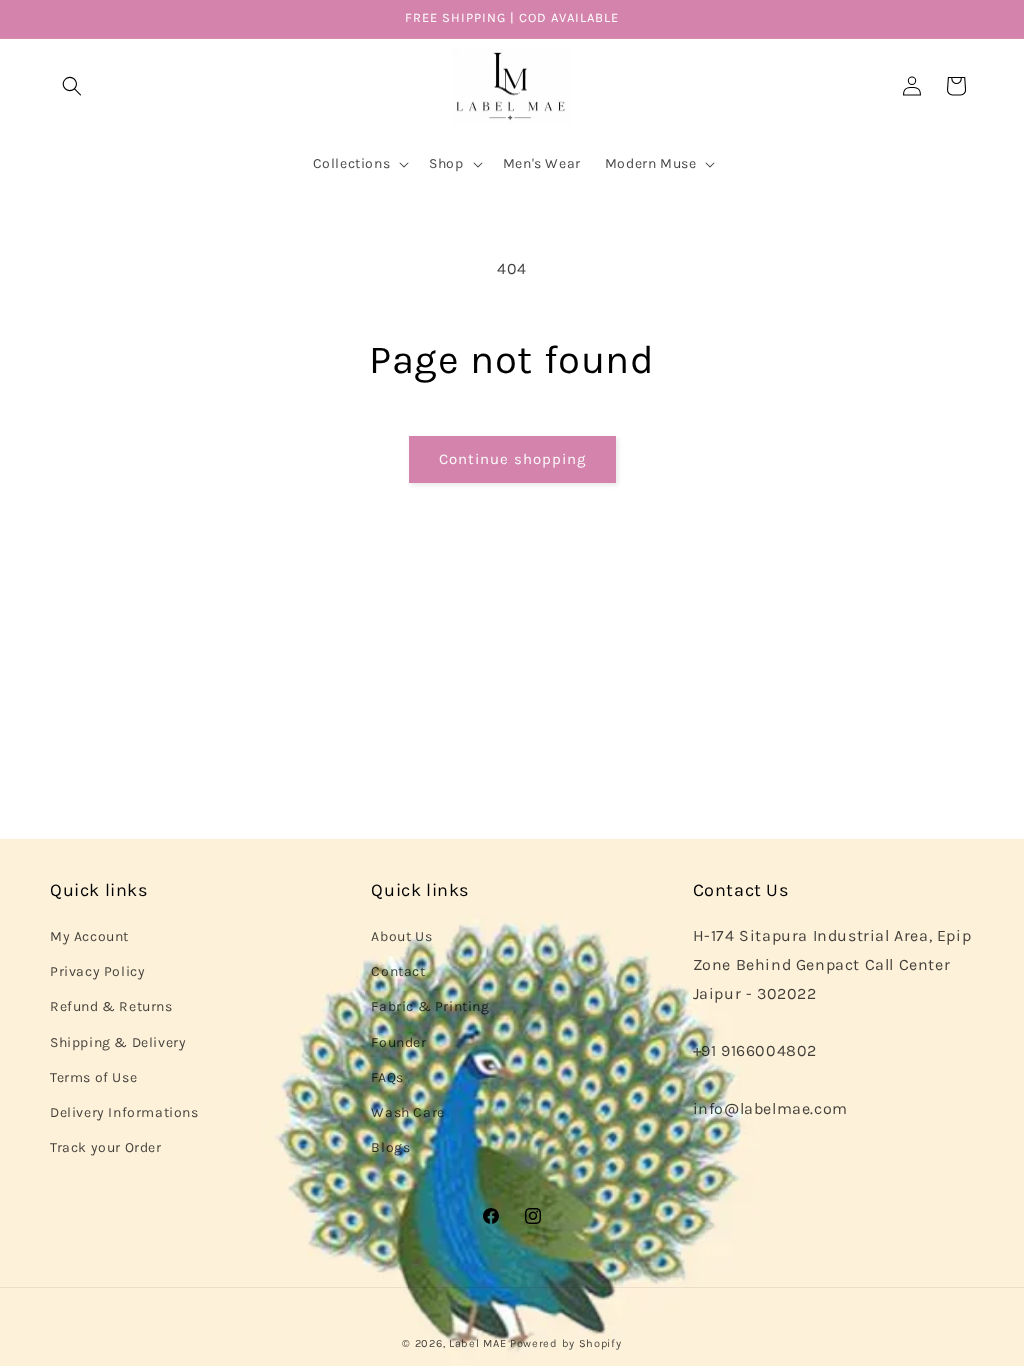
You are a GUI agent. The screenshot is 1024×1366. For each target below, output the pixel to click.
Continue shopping (512, 459)
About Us (401, 936)
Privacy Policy (97, 971)
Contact (398, 971)
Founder (398, 1042)
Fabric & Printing (430, 1006)
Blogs (390, 1147)
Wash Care (407, 1112)
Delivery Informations (124, 1112)
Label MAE (477, 1343)
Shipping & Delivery (118, 1042)
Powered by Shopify (566, 1343)
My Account (89, 936)
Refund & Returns (111, 1006)
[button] (72, 86)
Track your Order (106, 1147)
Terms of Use (93, 1077)
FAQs (387, 1077)
